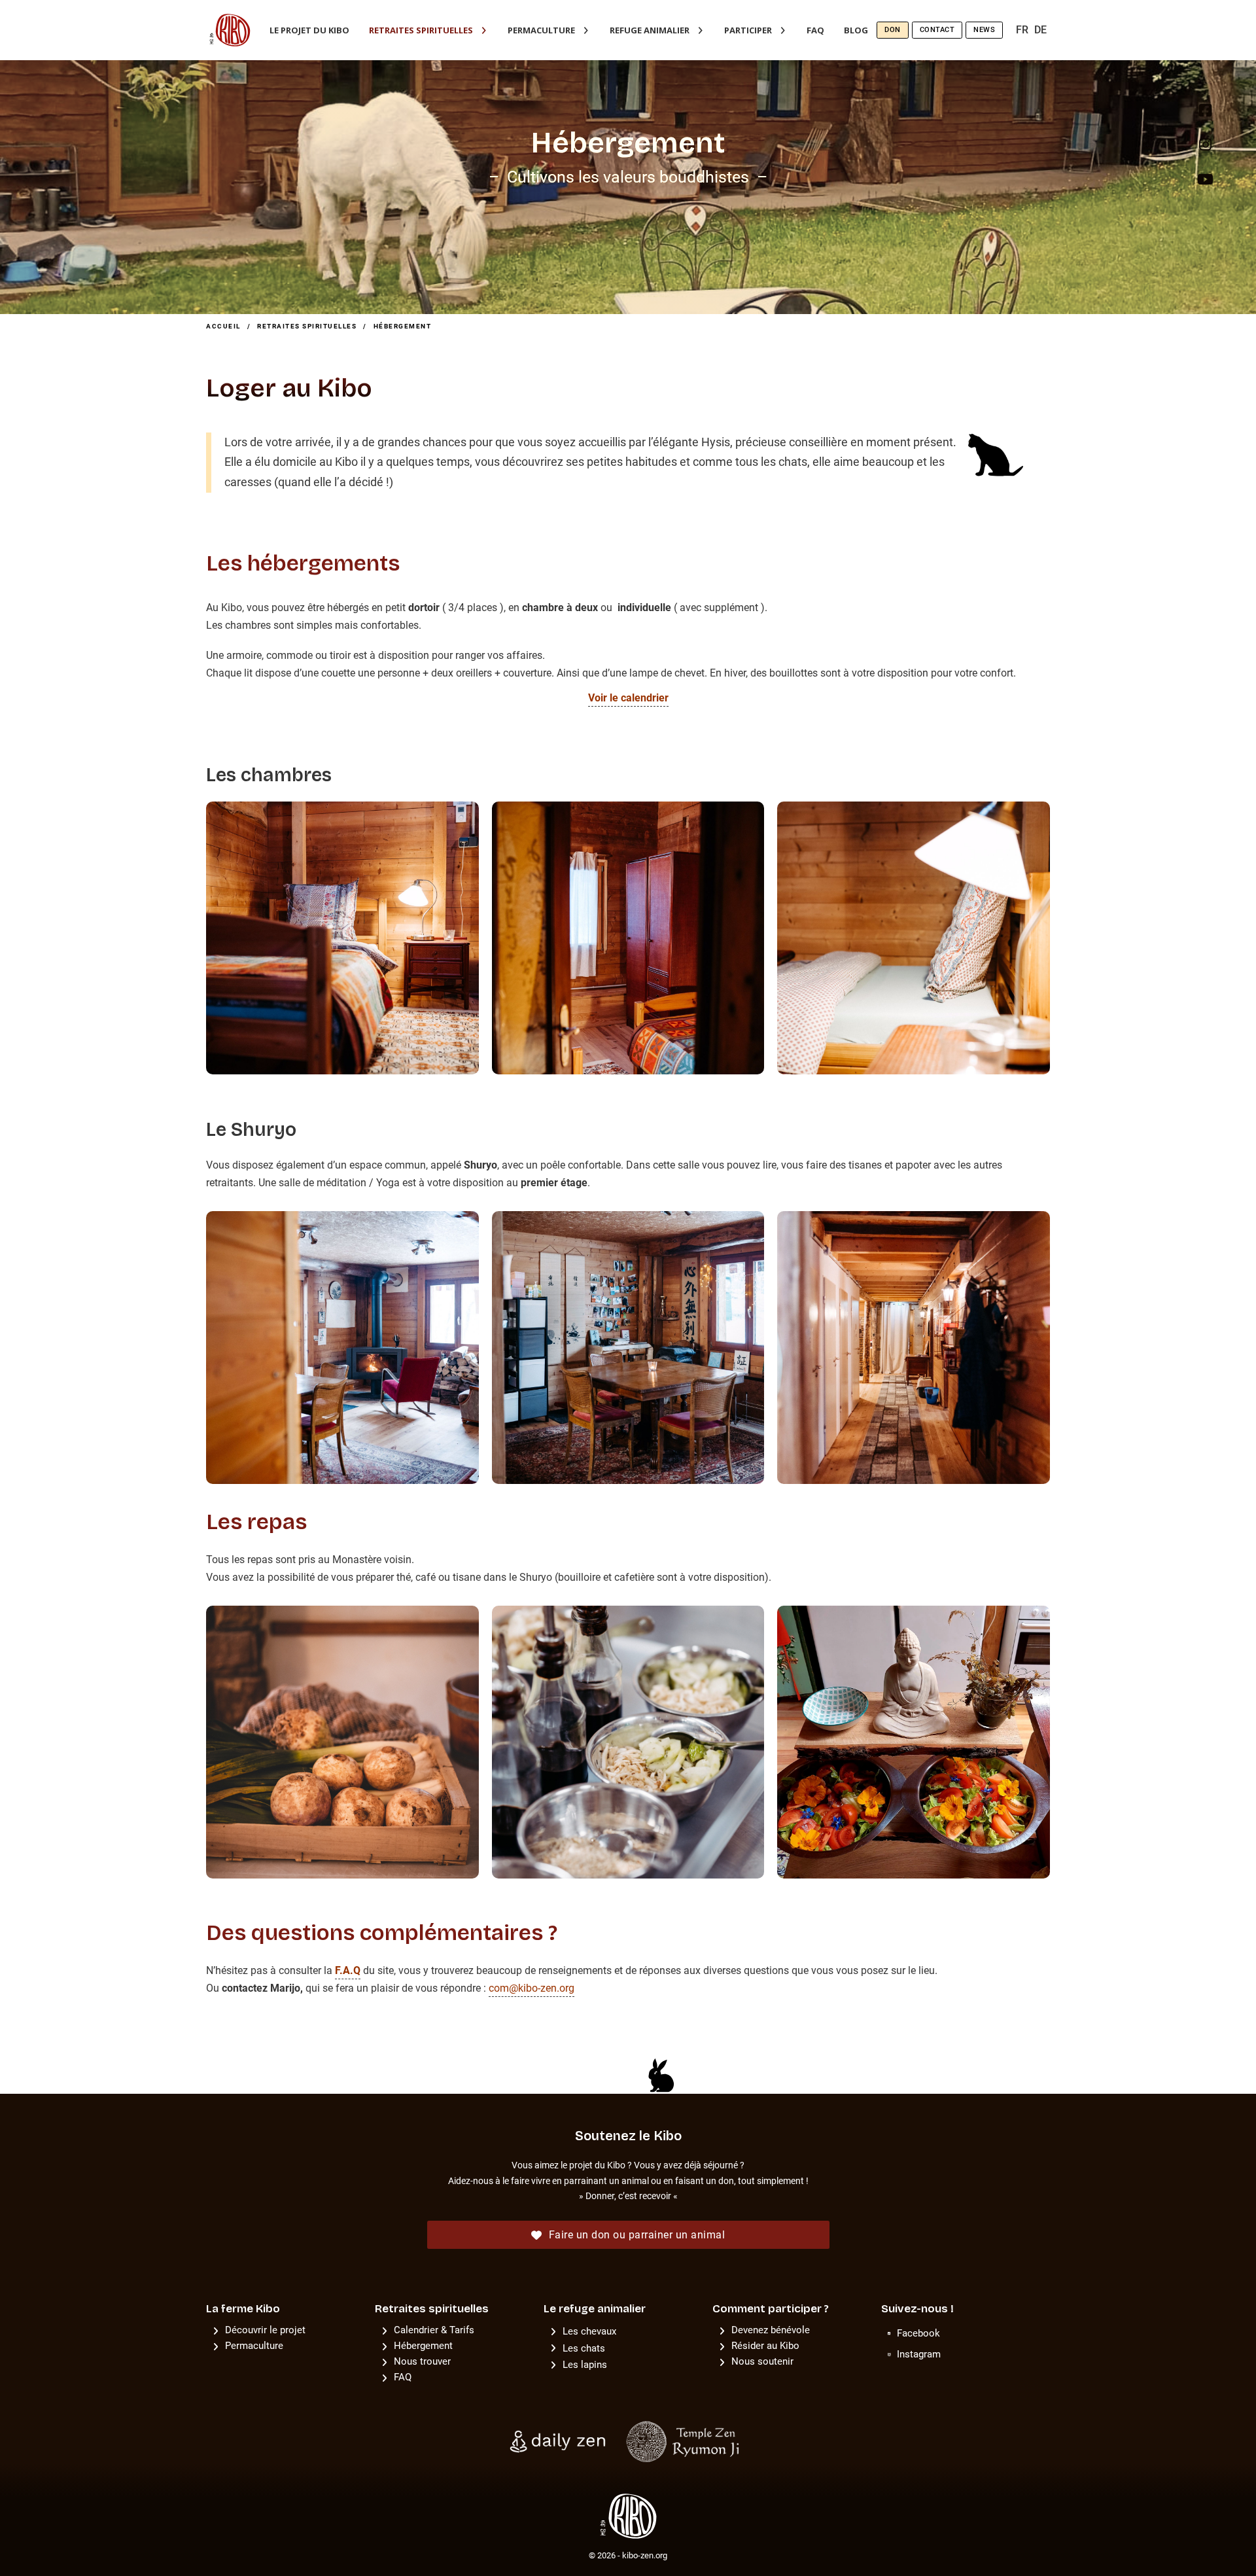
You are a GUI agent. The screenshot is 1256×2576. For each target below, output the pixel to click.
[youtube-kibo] (1205, 184)
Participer (748, 30)
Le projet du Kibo (309, 30)
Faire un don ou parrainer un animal (637, 2235)
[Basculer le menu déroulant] (484, 30)
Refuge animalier (650, 30)
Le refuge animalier (595, 2309)
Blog (856, 30)
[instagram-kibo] (1205, 149)
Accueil (223, 326)
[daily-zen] (560, 2441)
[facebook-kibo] (1205, 115)
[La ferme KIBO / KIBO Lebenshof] (230, 30)
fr (1022, 30)
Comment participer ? (771, 2309)
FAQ (815, 30)
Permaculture (541, 30)
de (1040, 30)
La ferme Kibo (243, 2309)
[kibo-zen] (628, 2515)
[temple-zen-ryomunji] (685, 2441)
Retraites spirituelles (421, 30)
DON (893, 30)
